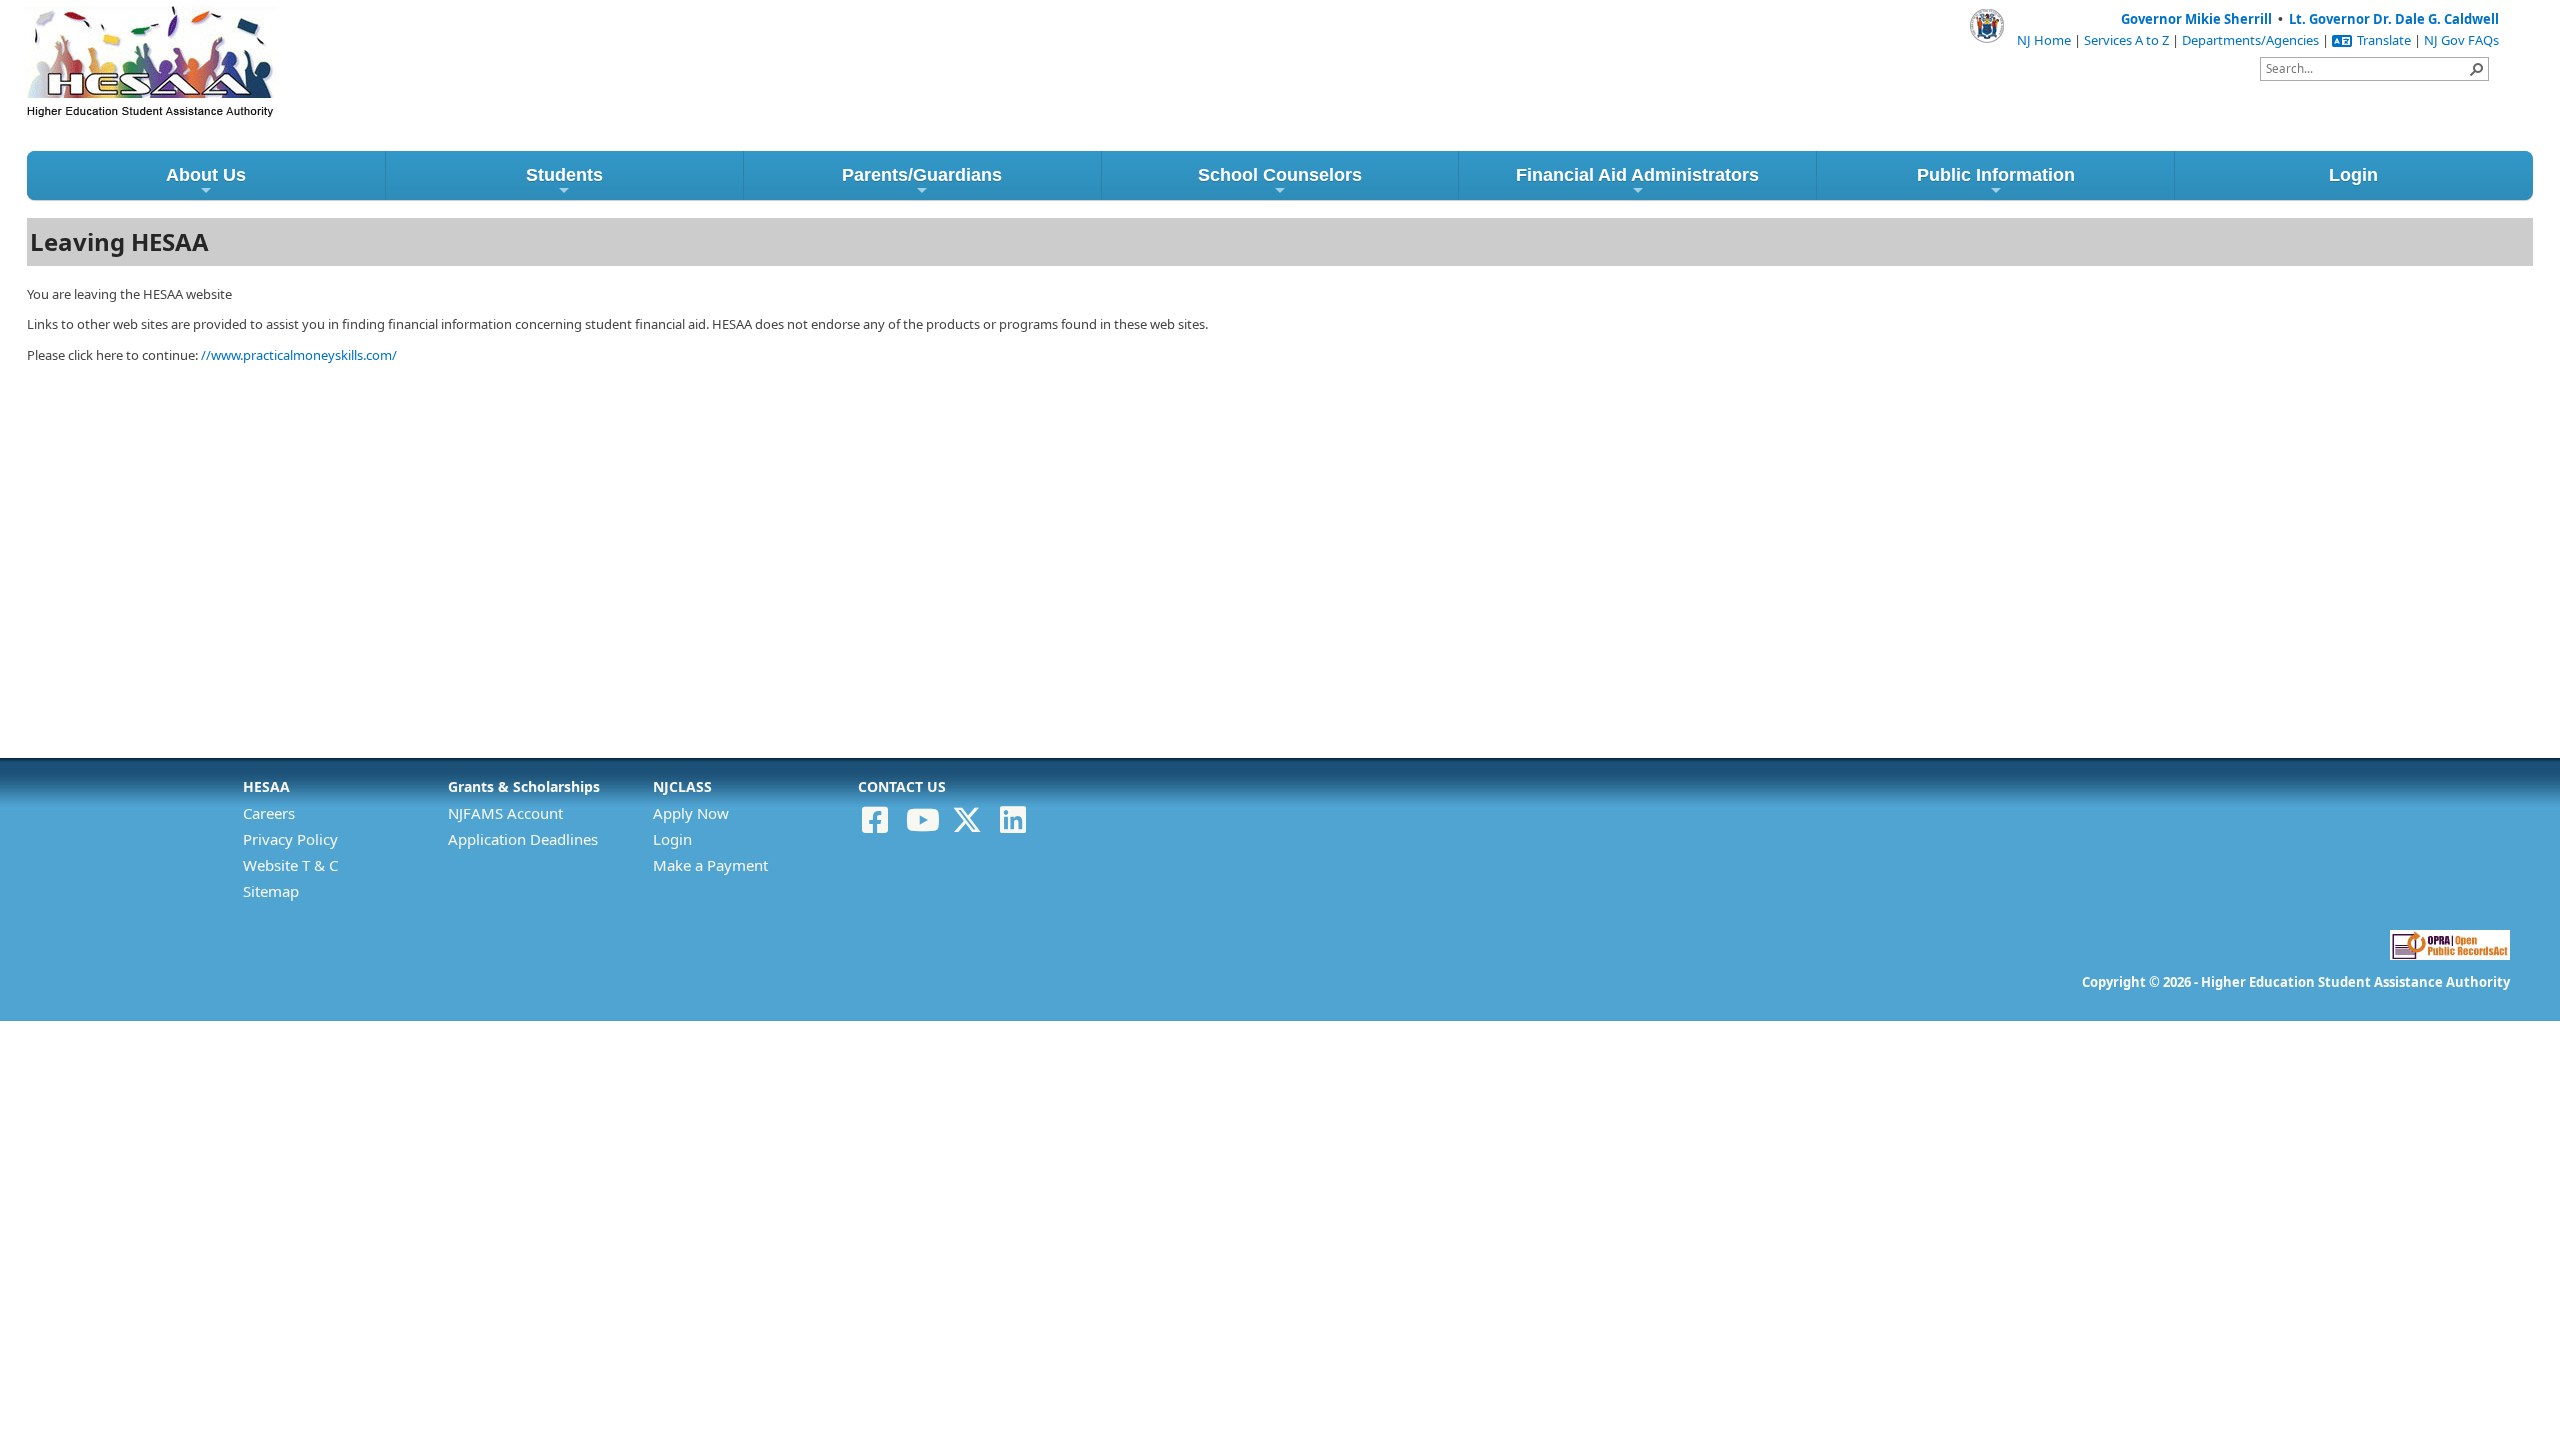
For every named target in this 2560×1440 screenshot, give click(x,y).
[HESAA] (114, 38)
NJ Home (2044, 40)
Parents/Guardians (922, 175)
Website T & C (290, 865)
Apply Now (691, 813)
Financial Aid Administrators (1637, 175)
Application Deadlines (523, 839)
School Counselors (1280, 175)
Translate (2384, 40)
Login (2353, 175)
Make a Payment (710, 865)
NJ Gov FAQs (2461, 40)
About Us (206, 175)
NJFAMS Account (505, 813)
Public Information (1996, 175)
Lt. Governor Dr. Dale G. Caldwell (2394, 19)
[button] (2477, 69)
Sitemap (271, 891)
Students (564, 175)
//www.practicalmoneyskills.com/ (299, 355)
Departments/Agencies (2250, 40)
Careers (269, 813)
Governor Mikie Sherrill (2196, 19)
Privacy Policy (290, 839)
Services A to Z (2126, 40)
